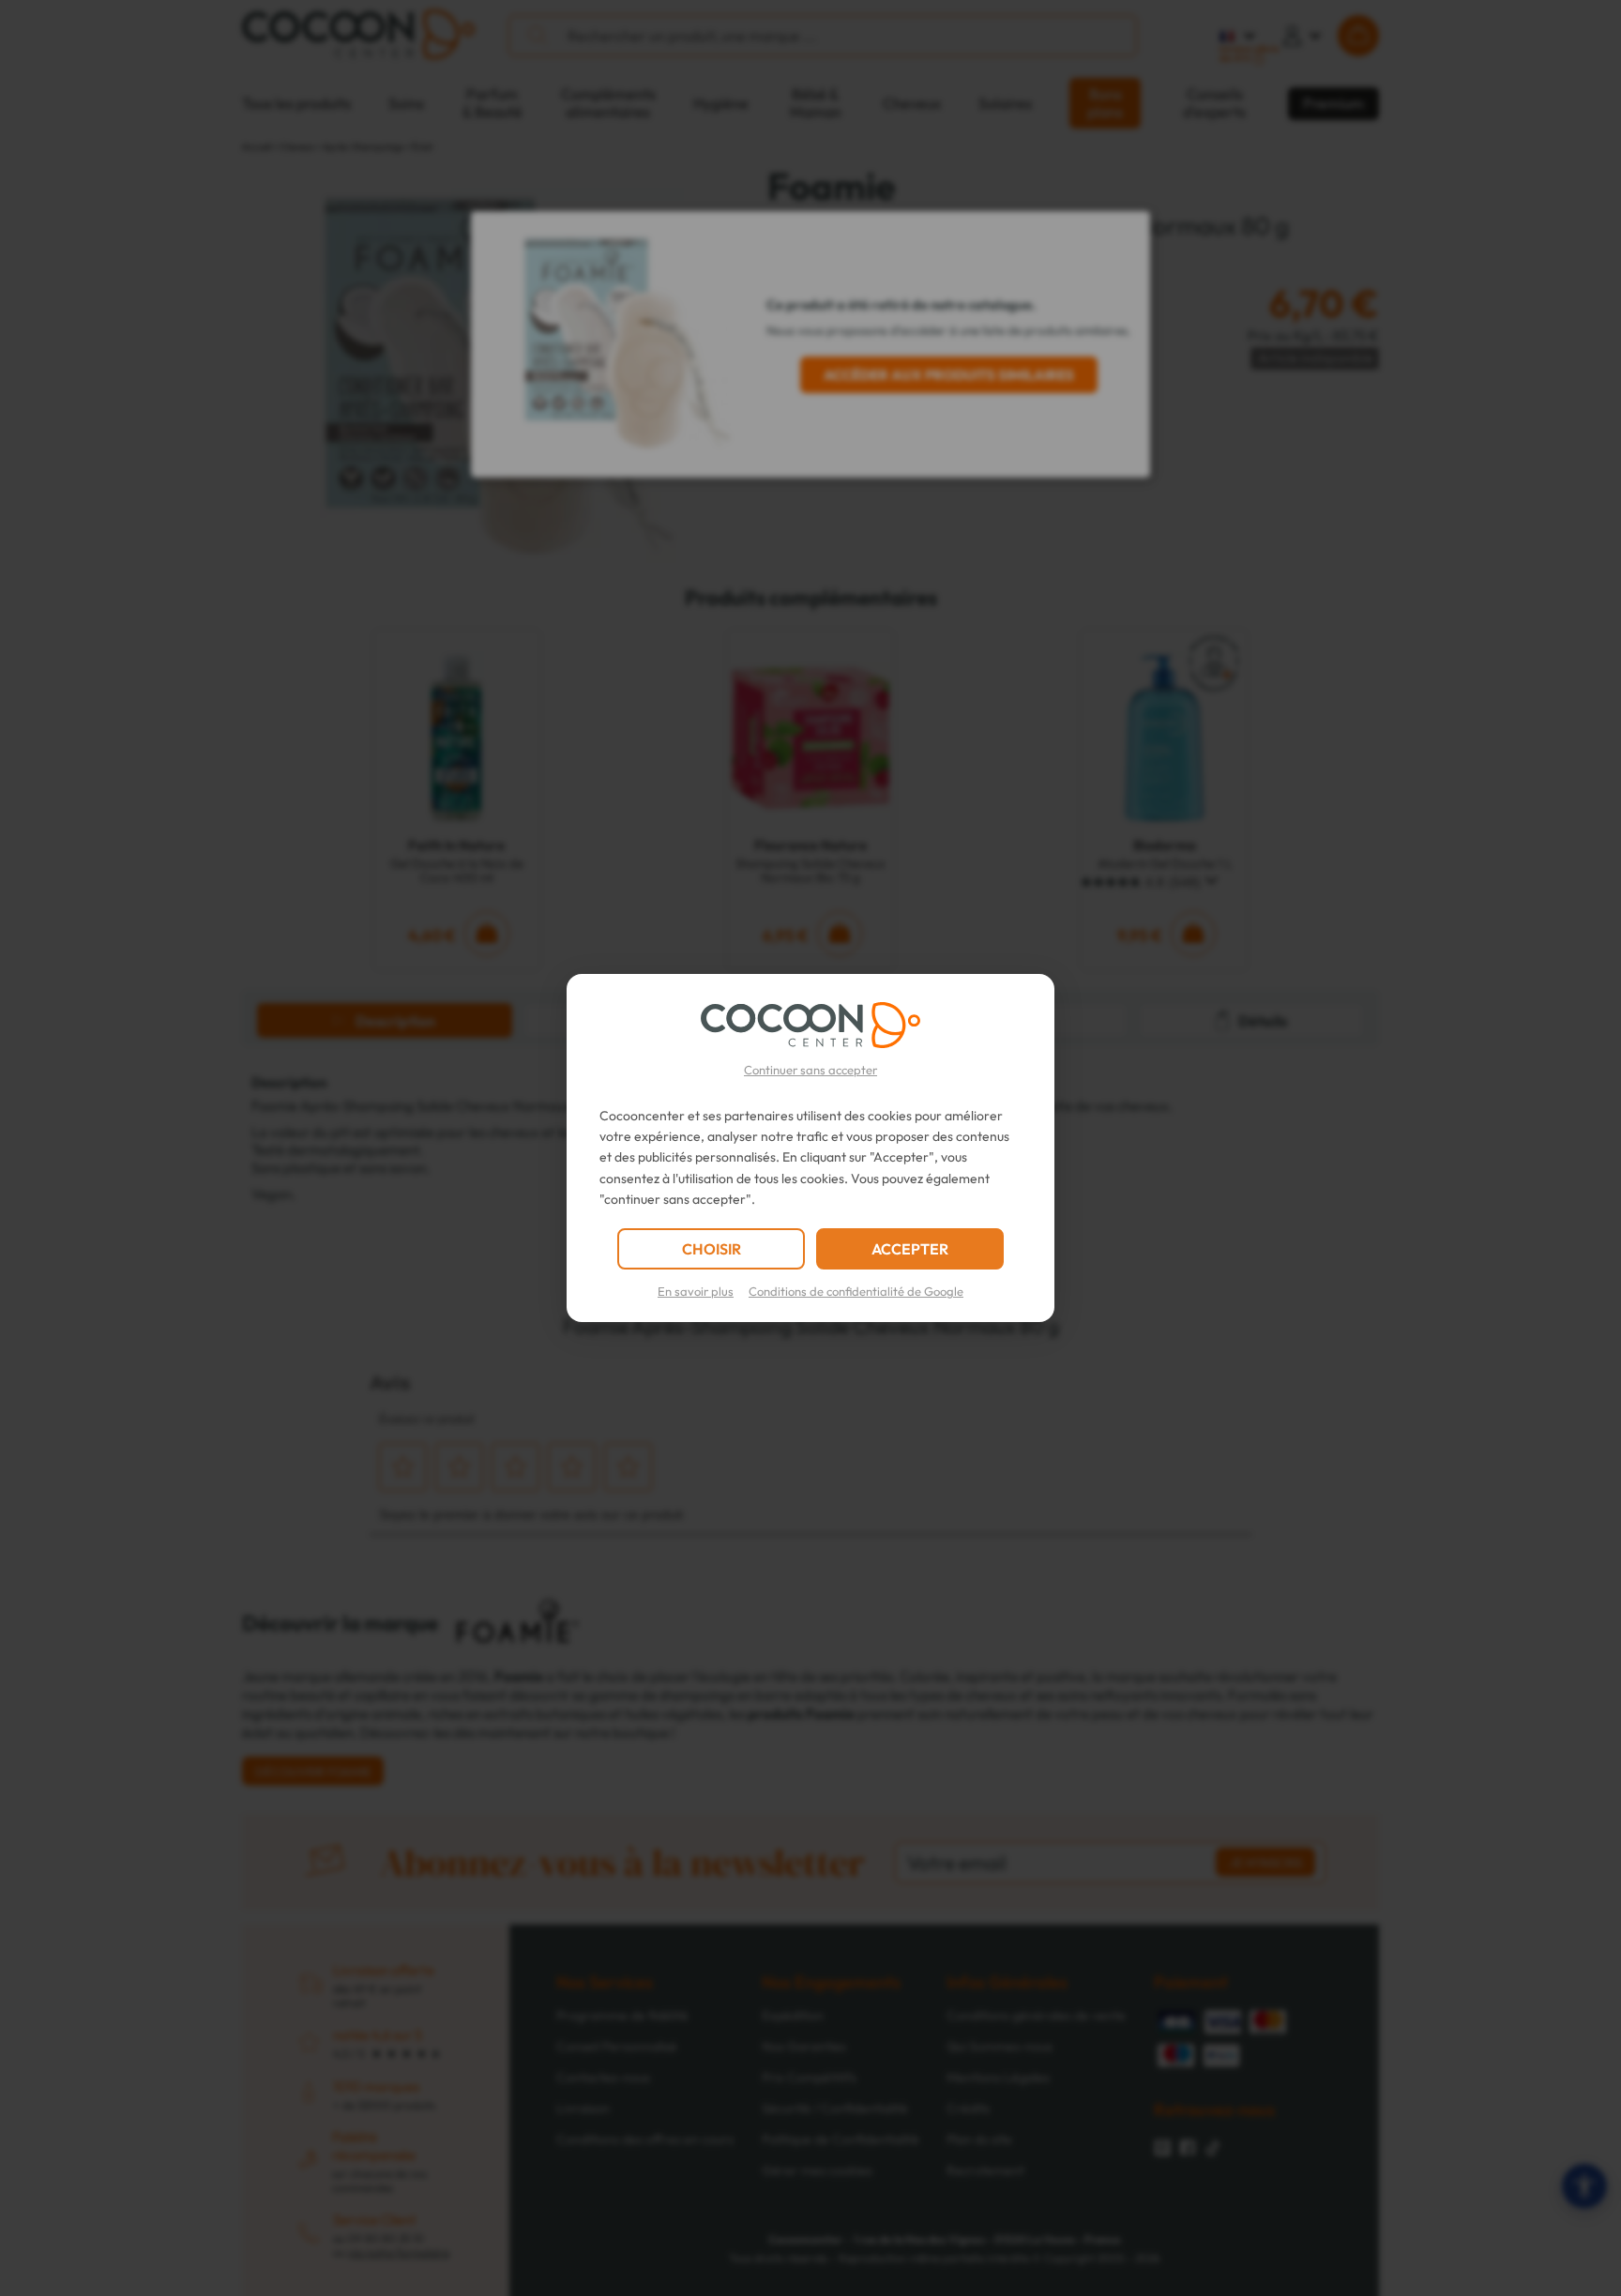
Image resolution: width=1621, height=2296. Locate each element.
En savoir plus (696, 1291)
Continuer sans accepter (810, 1070)
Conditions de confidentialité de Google (856, 1291)
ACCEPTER (910, 1249)
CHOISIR (712, 1249)
